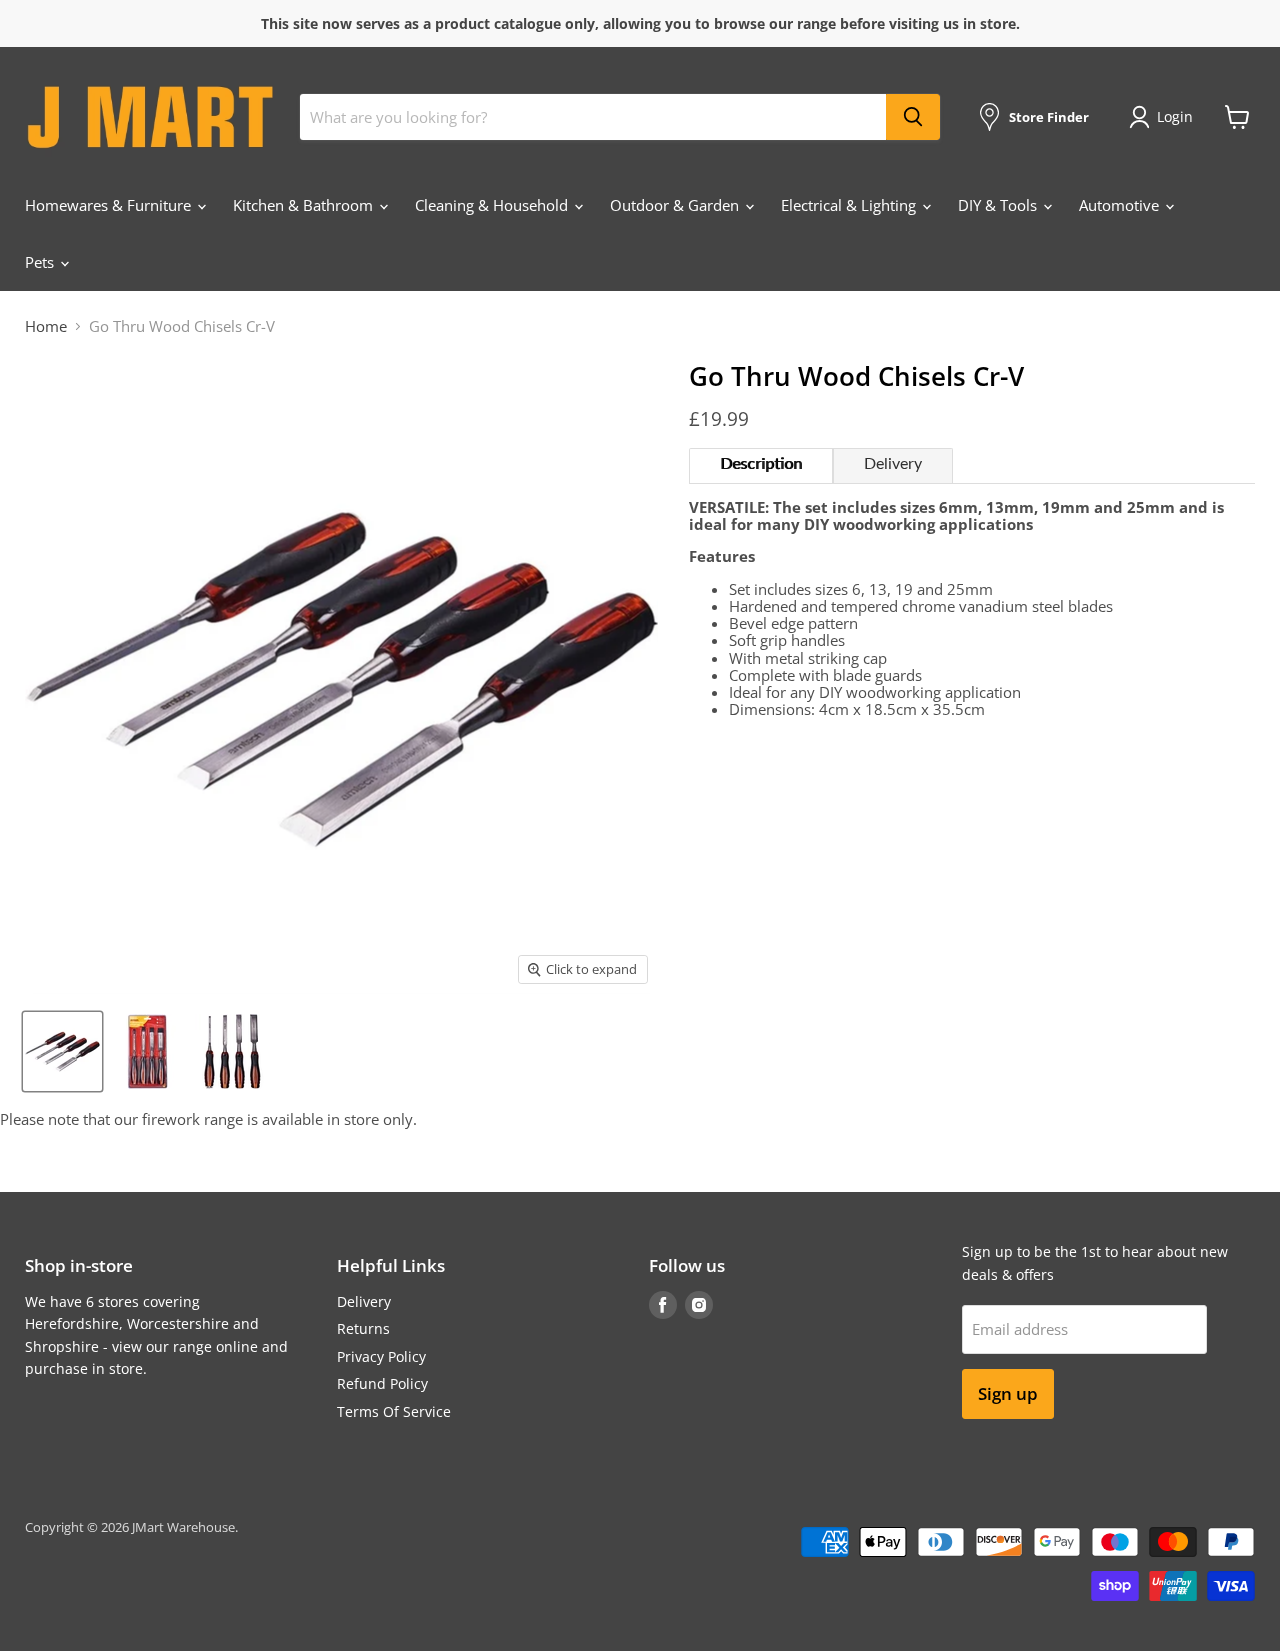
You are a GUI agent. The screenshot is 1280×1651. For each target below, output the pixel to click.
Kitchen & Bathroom (305, 205)
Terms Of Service (394, 1411)
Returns (363, 1328)
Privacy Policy (381, 1356)
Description (761, 464)
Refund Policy (382, 1383)
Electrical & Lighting (850, 205)
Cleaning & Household (493, 205)
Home (46, 326)
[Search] (913, 117)
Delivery (893, 464)
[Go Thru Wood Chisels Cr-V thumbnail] (62, 1051)
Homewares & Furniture (110, 205)
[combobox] (593, 117)
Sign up (1008, 1393)
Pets (41, 262)
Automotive (1121, 205)
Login (1175, 116)
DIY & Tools (999, 205)
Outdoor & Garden (676, 205)
